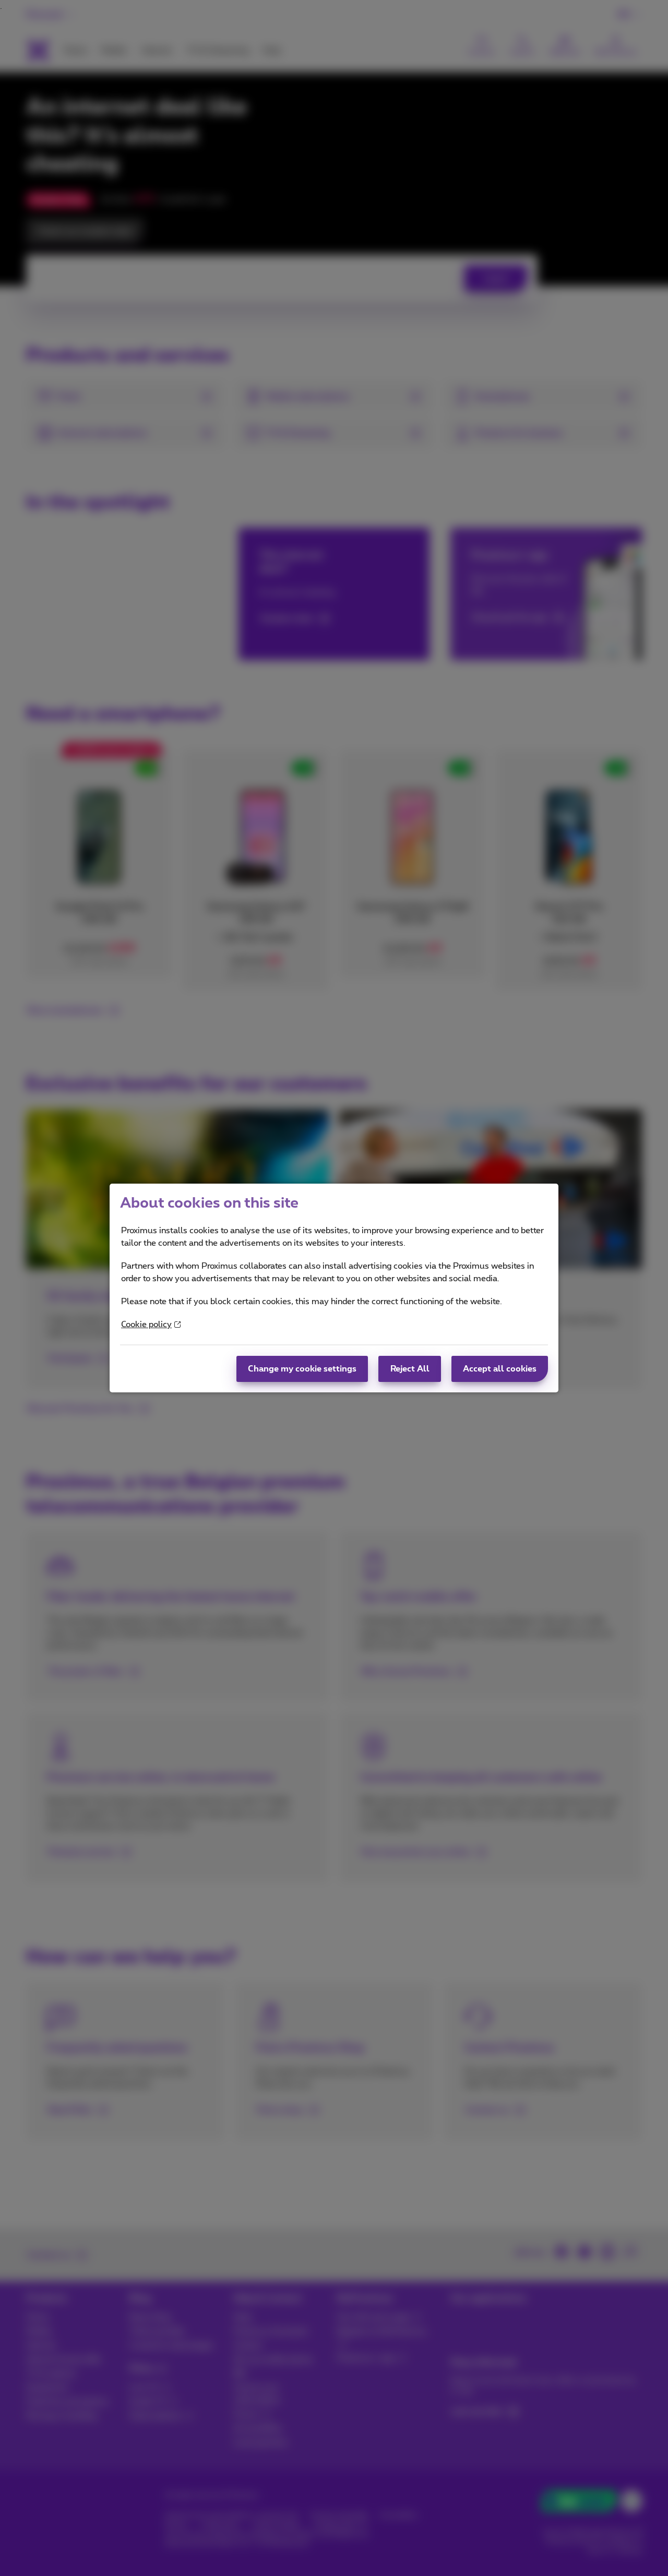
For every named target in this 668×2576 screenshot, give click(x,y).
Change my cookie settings (302, 1369)
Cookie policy (146, 1325)
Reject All (410, 1369)
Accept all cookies (500, 1369)
